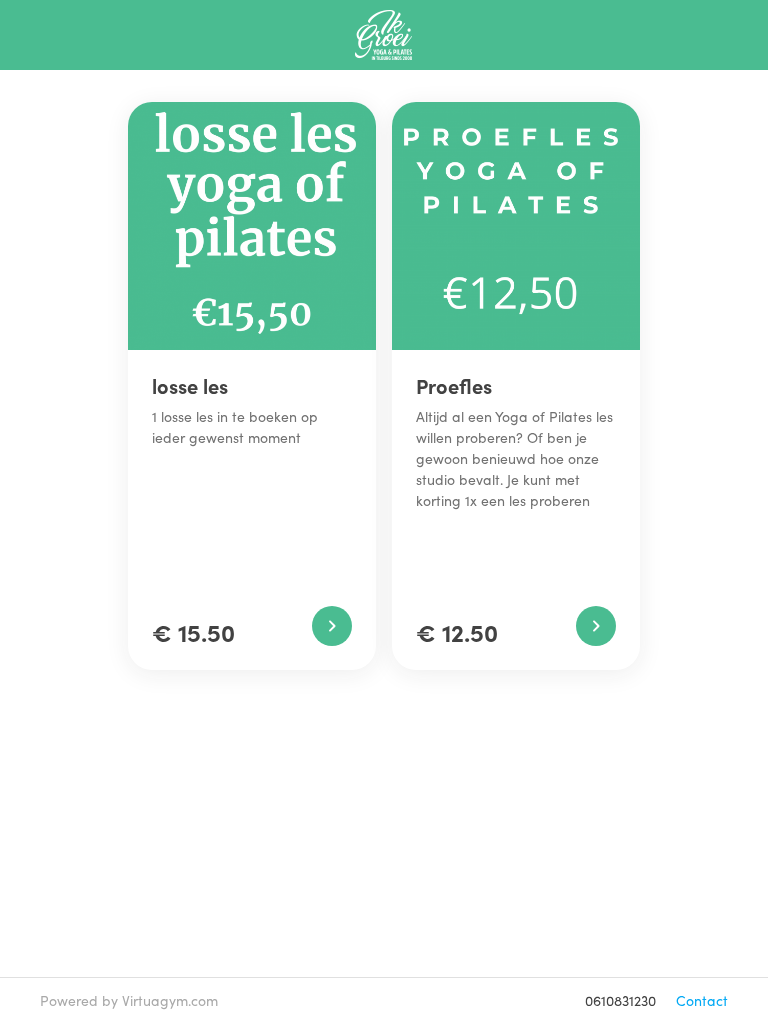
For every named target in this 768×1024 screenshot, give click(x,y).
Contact (702, 1000)
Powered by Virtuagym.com (129, 1000)
